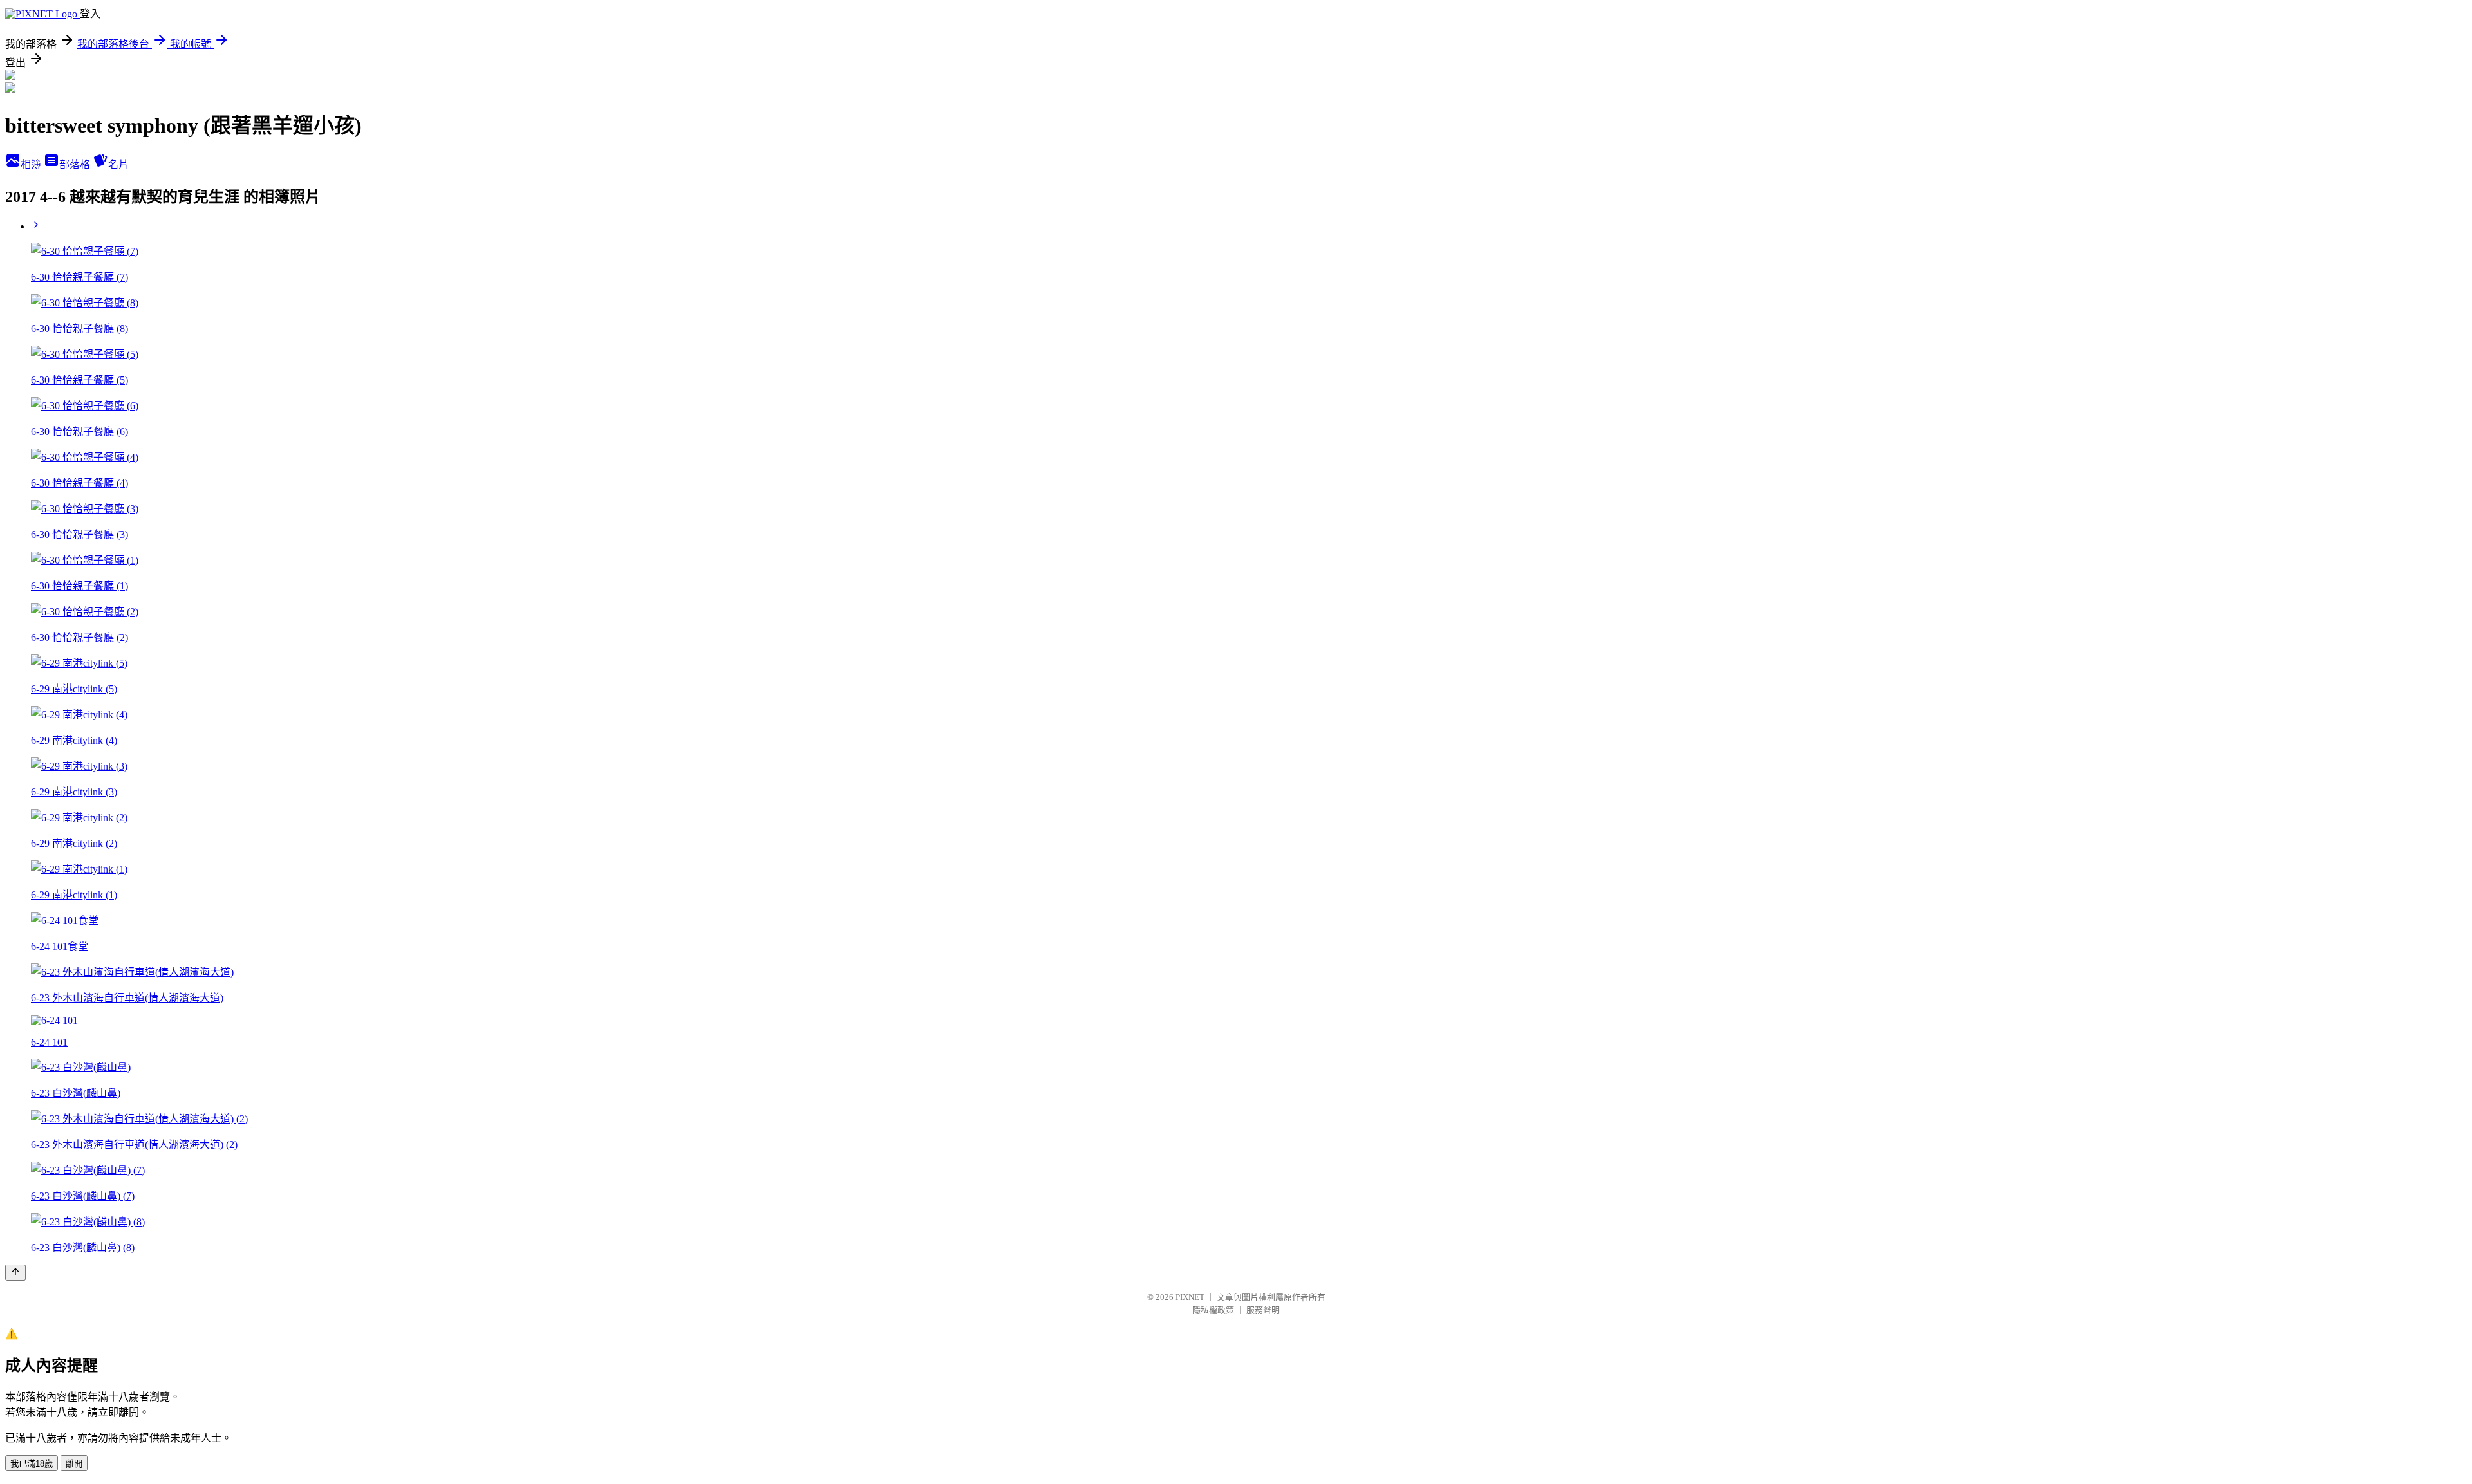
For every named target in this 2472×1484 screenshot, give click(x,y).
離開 (74, 1464)
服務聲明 (1263, 1310)
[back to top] (15, 1273)
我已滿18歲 (32, 1464)
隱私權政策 (1213, 1310)
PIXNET (1190, 1297)
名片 (118, 164)
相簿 (32, 164)
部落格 (76, 164)
